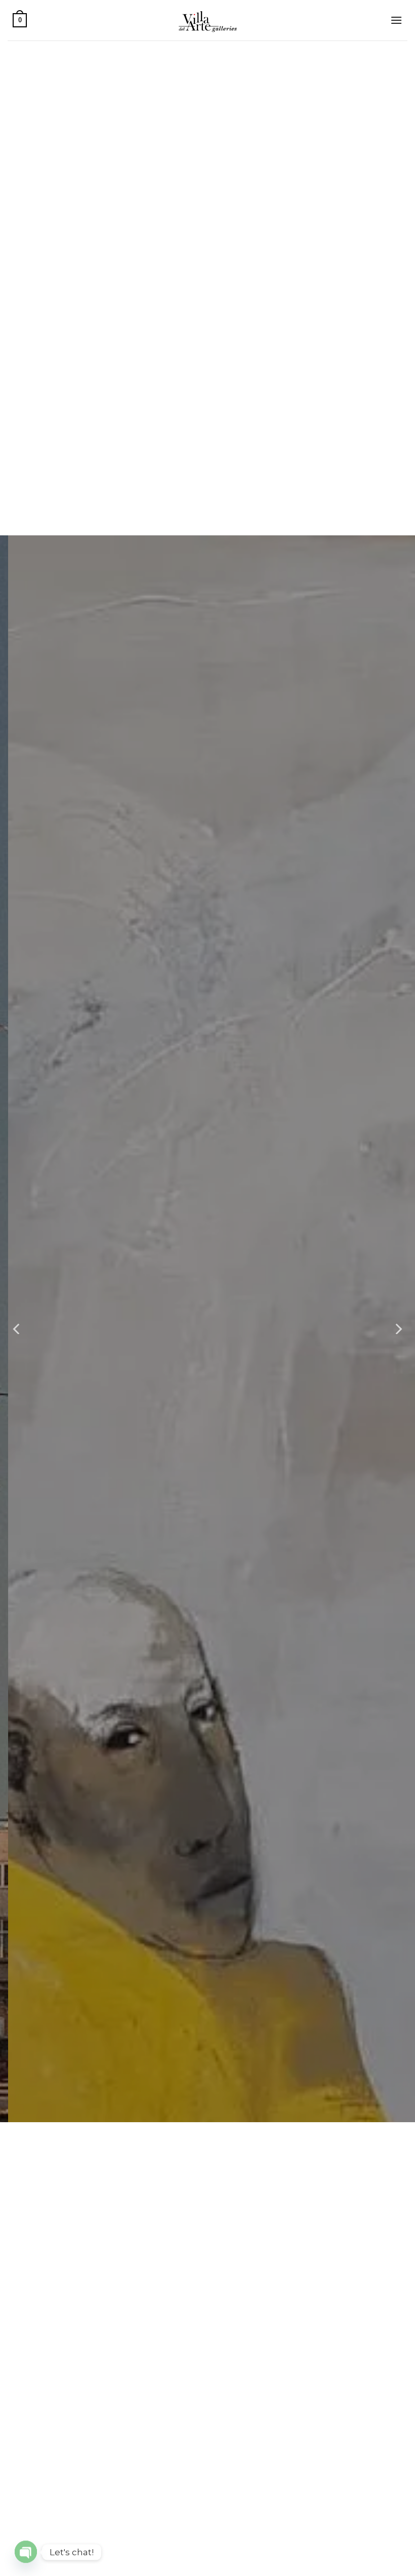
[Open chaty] (26, 2552)
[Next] (398, 1329)
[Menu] (396, 20)
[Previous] (17, 1329)
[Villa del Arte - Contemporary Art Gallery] (207, 20)
